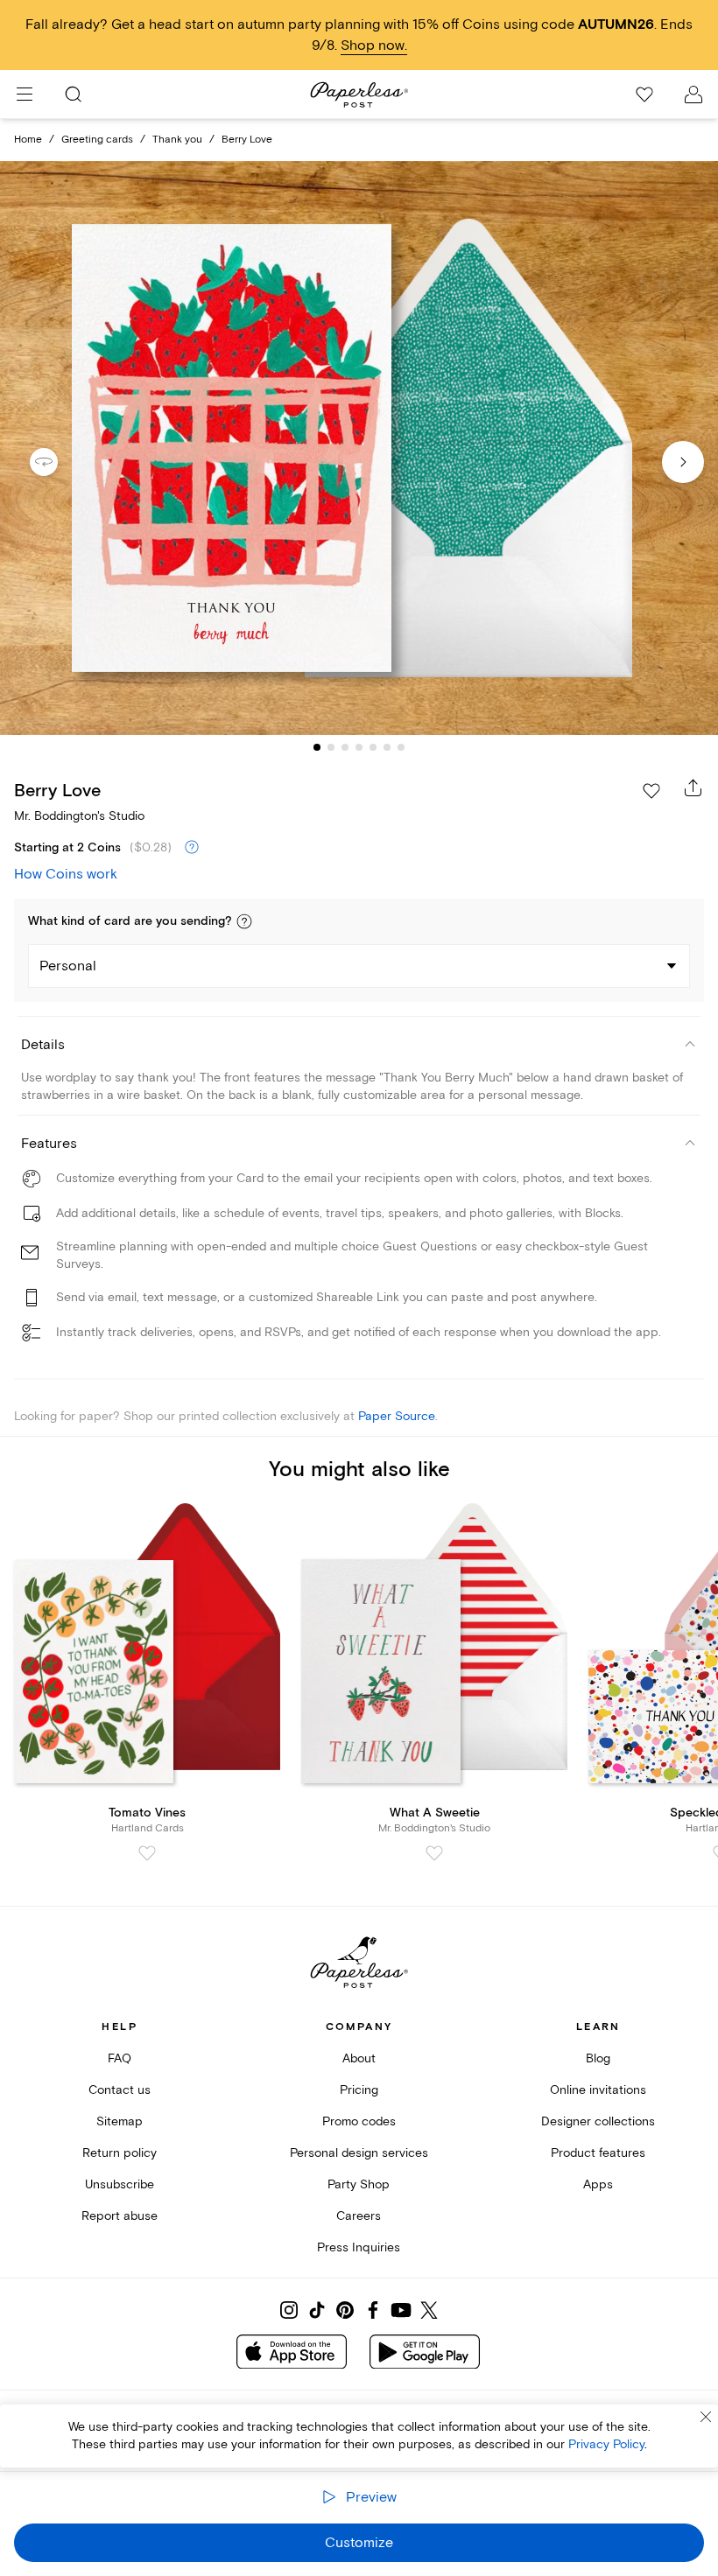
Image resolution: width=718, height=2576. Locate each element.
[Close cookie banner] (706, 2417)
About (359, 2058)
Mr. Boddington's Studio (79, 816)
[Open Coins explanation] (192, 848)
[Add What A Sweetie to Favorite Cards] (434, 1853)
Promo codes (359, 2121)
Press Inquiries (359, 2247)
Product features (598, 2153)
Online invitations (598, 2090)
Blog (598, 2058)
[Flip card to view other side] (58, 462)
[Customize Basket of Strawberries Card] (359, 448)
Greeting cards (97, 140)
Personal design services (359, 2153)
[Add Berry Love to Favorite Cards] (651, 791)
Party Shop (359, 2184)
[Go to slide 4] (359, 747)
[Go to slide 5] (373, 747)
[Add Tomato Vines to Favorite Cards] (147, 1853)
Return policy (120, 2153)
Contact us (120, 2090)
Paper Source (397, 1416)
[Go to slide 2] (331, 747)
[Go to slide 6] (387, 747)
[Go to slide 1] (317, 747)
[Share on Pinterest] (345, 2310)
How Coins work (66, 874)
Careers (359, 2216)
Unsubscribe (120, 2184)
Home (28, 140)
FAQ (120, 2058)
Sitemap (120, 2121)
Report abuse (120, 2216)
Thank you (177, 140)
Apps (598, 2184)
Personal (68, 966)
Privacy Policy (606, 2444)
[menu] (25, 94)
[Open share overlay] (693, 787)
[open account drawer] (693, 94)
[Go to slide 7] (401, 747)
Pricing (359, 2090)
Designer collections (598, 2121)
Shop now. (374, 45)
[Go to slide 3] (345, 747)
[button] (244, 921)
